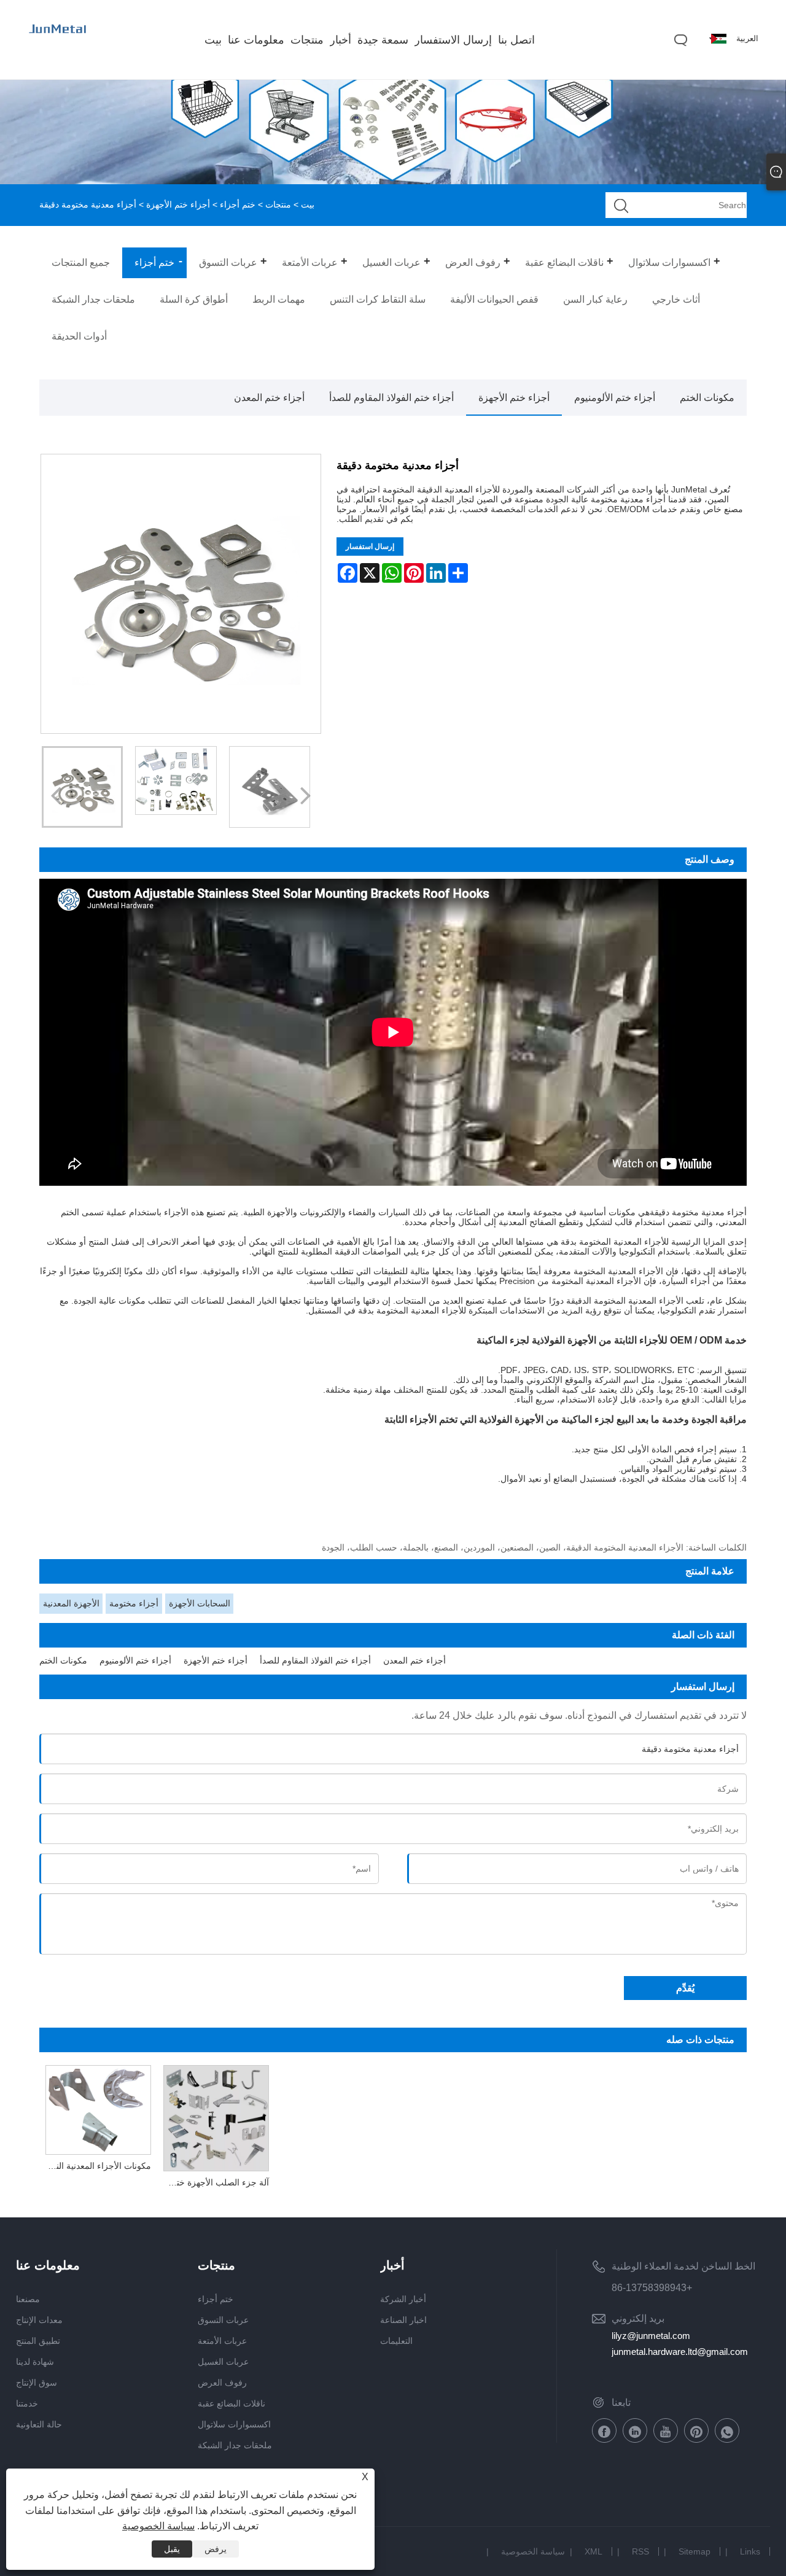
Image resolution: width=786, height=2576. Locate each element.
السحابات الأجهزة (200, 1603)
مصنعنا (28, 2299)
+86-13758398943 (652, 2288)
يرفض (216, 2549)
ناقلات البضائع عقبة (232, 2403)
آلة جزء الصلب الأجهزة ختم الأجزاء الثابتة (213, 2182)
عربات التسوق (223, 2320)
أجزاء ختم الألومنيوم (615, 398)
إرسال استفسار (370, 547)
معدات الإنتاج (39, 2320)
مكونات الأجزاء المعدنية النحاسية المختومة (95, 2166)
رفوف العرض (222, 2383)
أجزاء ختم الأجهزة (178, 204)
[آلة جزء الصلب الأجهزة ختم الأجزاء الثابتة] (216, 2115)
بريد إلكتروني (638, 2318)
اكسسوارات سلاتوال (234, 2424)
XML (593, 2551)
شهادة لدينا (35, 2362)
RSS (640, 2551)
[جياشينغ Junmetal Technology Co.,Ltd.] (58, 41)
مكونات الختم (707, 398)
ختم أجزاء (238, 204)
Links (750, 2551)
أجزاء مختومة (134, 1603)
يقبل (172, 2549)
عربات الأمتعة (222, 2341)
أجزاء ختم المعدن (269, 398)
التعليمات (396, 2341)
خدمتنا (27, 2403)
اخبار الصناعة (403, 2320)
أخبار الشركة (403, 2299)
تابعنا (621, 2403)
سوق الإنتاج (37, 2383)
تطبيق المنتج (38, 2341)
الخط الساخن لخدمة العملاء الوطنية (683, 2266)
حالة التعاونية (39, 2424)
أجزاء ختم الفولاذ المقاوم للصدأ (391, 398)
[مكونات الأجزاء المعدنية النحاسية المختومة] (98, 2107)
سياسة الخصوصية (533, 2551)
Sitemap (695, 2551)
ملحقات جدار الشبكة (235, 2445)
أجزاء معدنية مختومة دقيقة (698, 1212)
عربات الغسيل (223, 2362)
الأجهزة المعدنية (71, 1603)
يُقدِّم (685, 1988)
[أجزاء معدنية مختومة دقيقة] (82, 787)
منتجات (278, 204)
